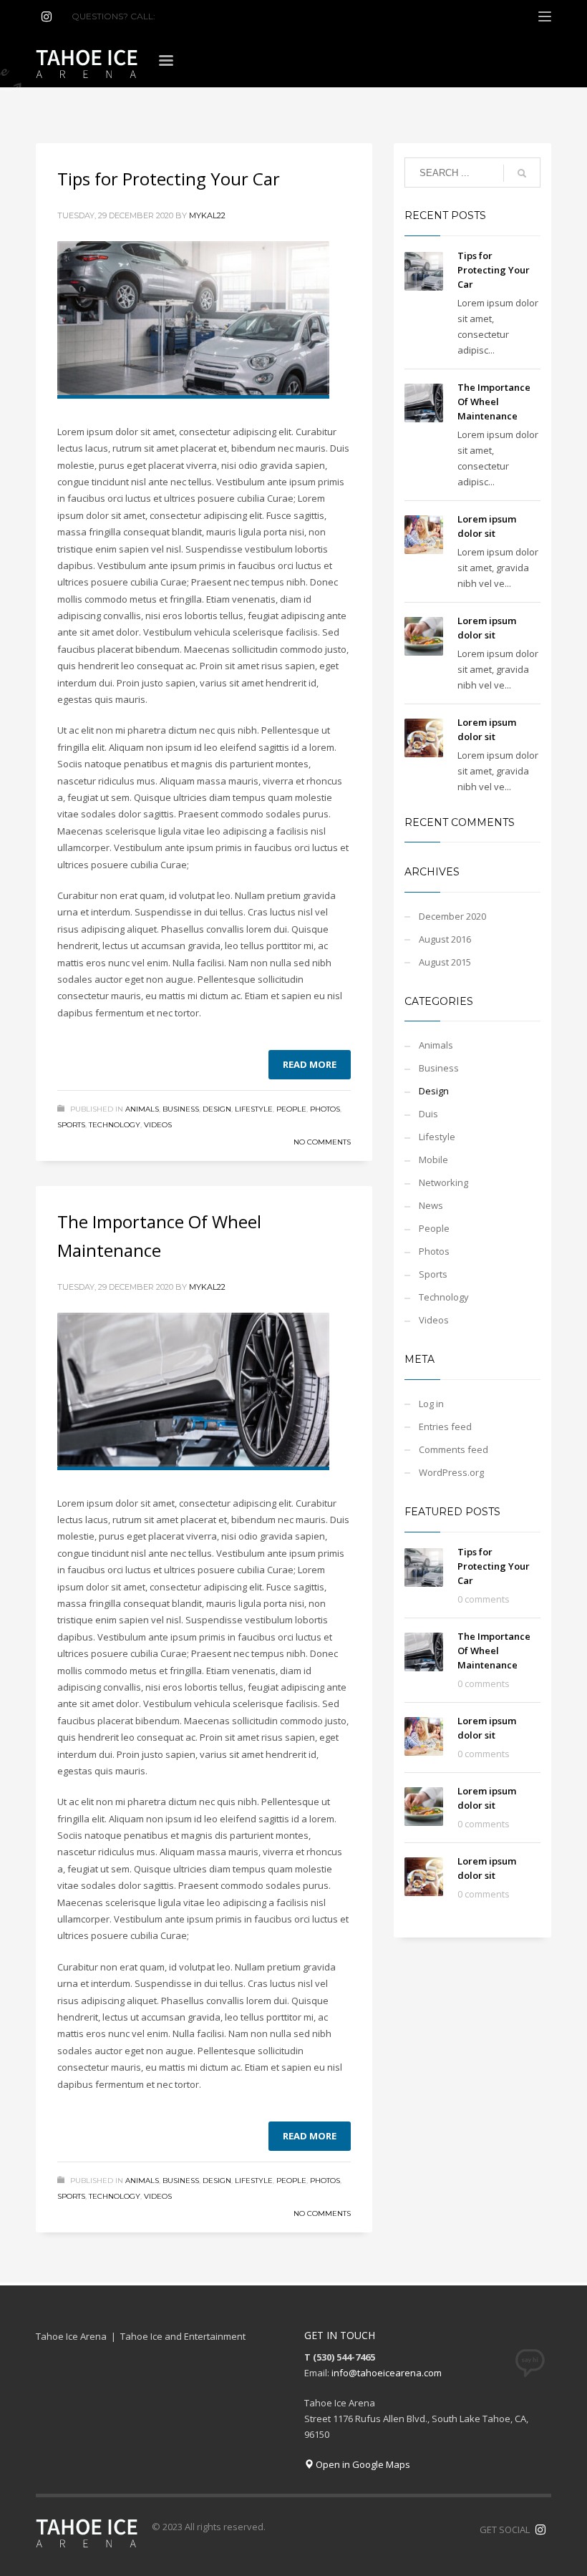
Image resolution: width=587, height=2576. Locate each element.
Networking (443, 1182)
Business (181, 1109)
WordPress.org (451, 1472)
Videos (158, 1125)
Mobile (433, 1160)
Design (217, 1109)
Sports (71, 1125)
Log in (431, 1404)
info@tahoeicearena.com (387, 2373)
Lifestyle (254, 1109)
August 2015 (445, 962)
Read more (310, 1064)
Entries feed (445, 1426)
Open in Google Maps (362, 2464)
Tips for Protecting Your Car (169, 179)
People (291, 1109)
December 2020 (452, 916)
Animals (142, 1109)
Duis (428, 1114)
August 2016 (445, 939)
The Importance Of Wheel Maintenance (494, 402)
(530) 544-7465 (192, 16)
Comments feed (453, 1449)
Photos (325, 1109)
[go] (522, 173)
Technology (115, 1125)
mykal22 (207, 215)
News (431, 1205)
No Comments (322, 1142)
